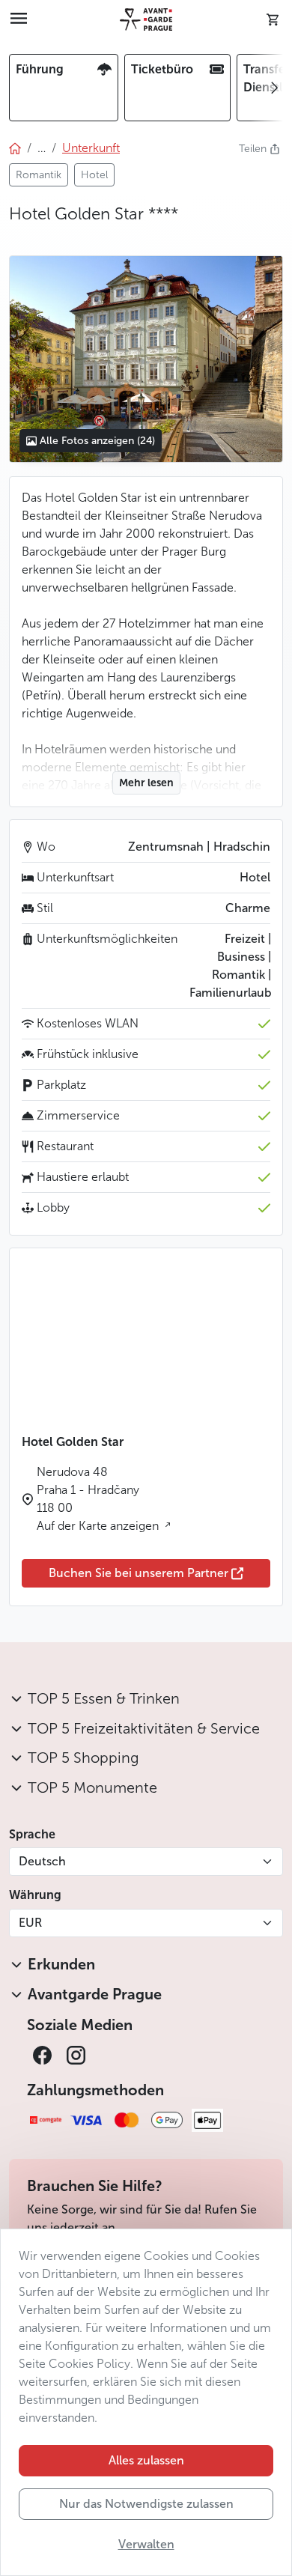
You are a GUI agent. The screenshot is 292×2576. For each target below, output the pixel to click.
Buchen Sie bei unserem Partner (139, 1573)
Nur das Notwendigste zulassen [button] (146, 2504)
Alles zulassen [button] (146, 2460)
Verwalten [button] (146, 2544)
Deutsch (42, 1861)
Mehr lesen (146, 783)
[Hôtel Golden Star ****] (146, 359)
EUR (30, 1923)
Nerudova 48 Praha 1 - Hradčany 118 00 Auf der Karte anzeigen (99, 1499)
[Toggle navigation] (19, 19)
